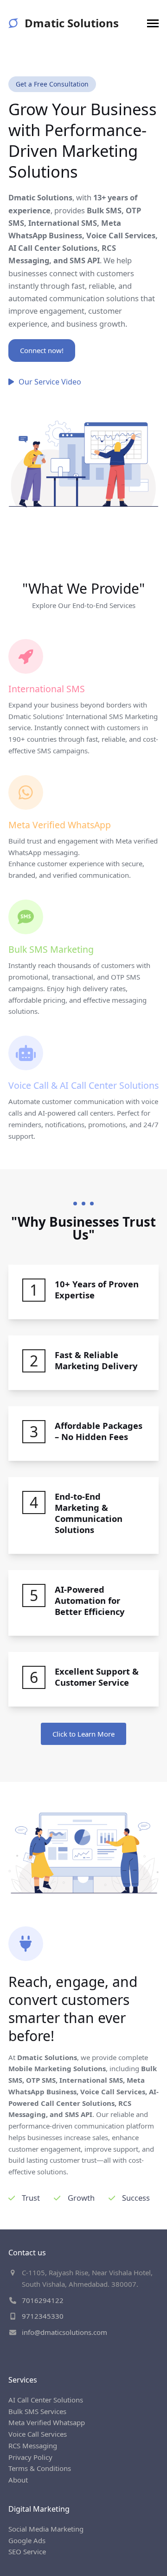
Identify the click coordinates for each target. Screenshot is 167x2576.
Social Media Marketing (46, 2529)
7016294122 (43, 2300)
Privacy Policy (30, 2457)
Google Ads (27, 2540)
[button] (153, 23)
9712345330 (43, 2316)
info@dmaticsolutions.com (64, 2332)
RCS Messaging (33, 2446)
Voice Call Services (38, 2434)
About (18, 2480)
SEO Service (27, 2551)
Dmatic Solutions (72, 23)
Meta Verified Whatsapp (47, 2422)
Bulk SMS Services (37, 2411)
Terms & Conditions (40, 2468)
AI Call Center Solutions (46, 2400)
